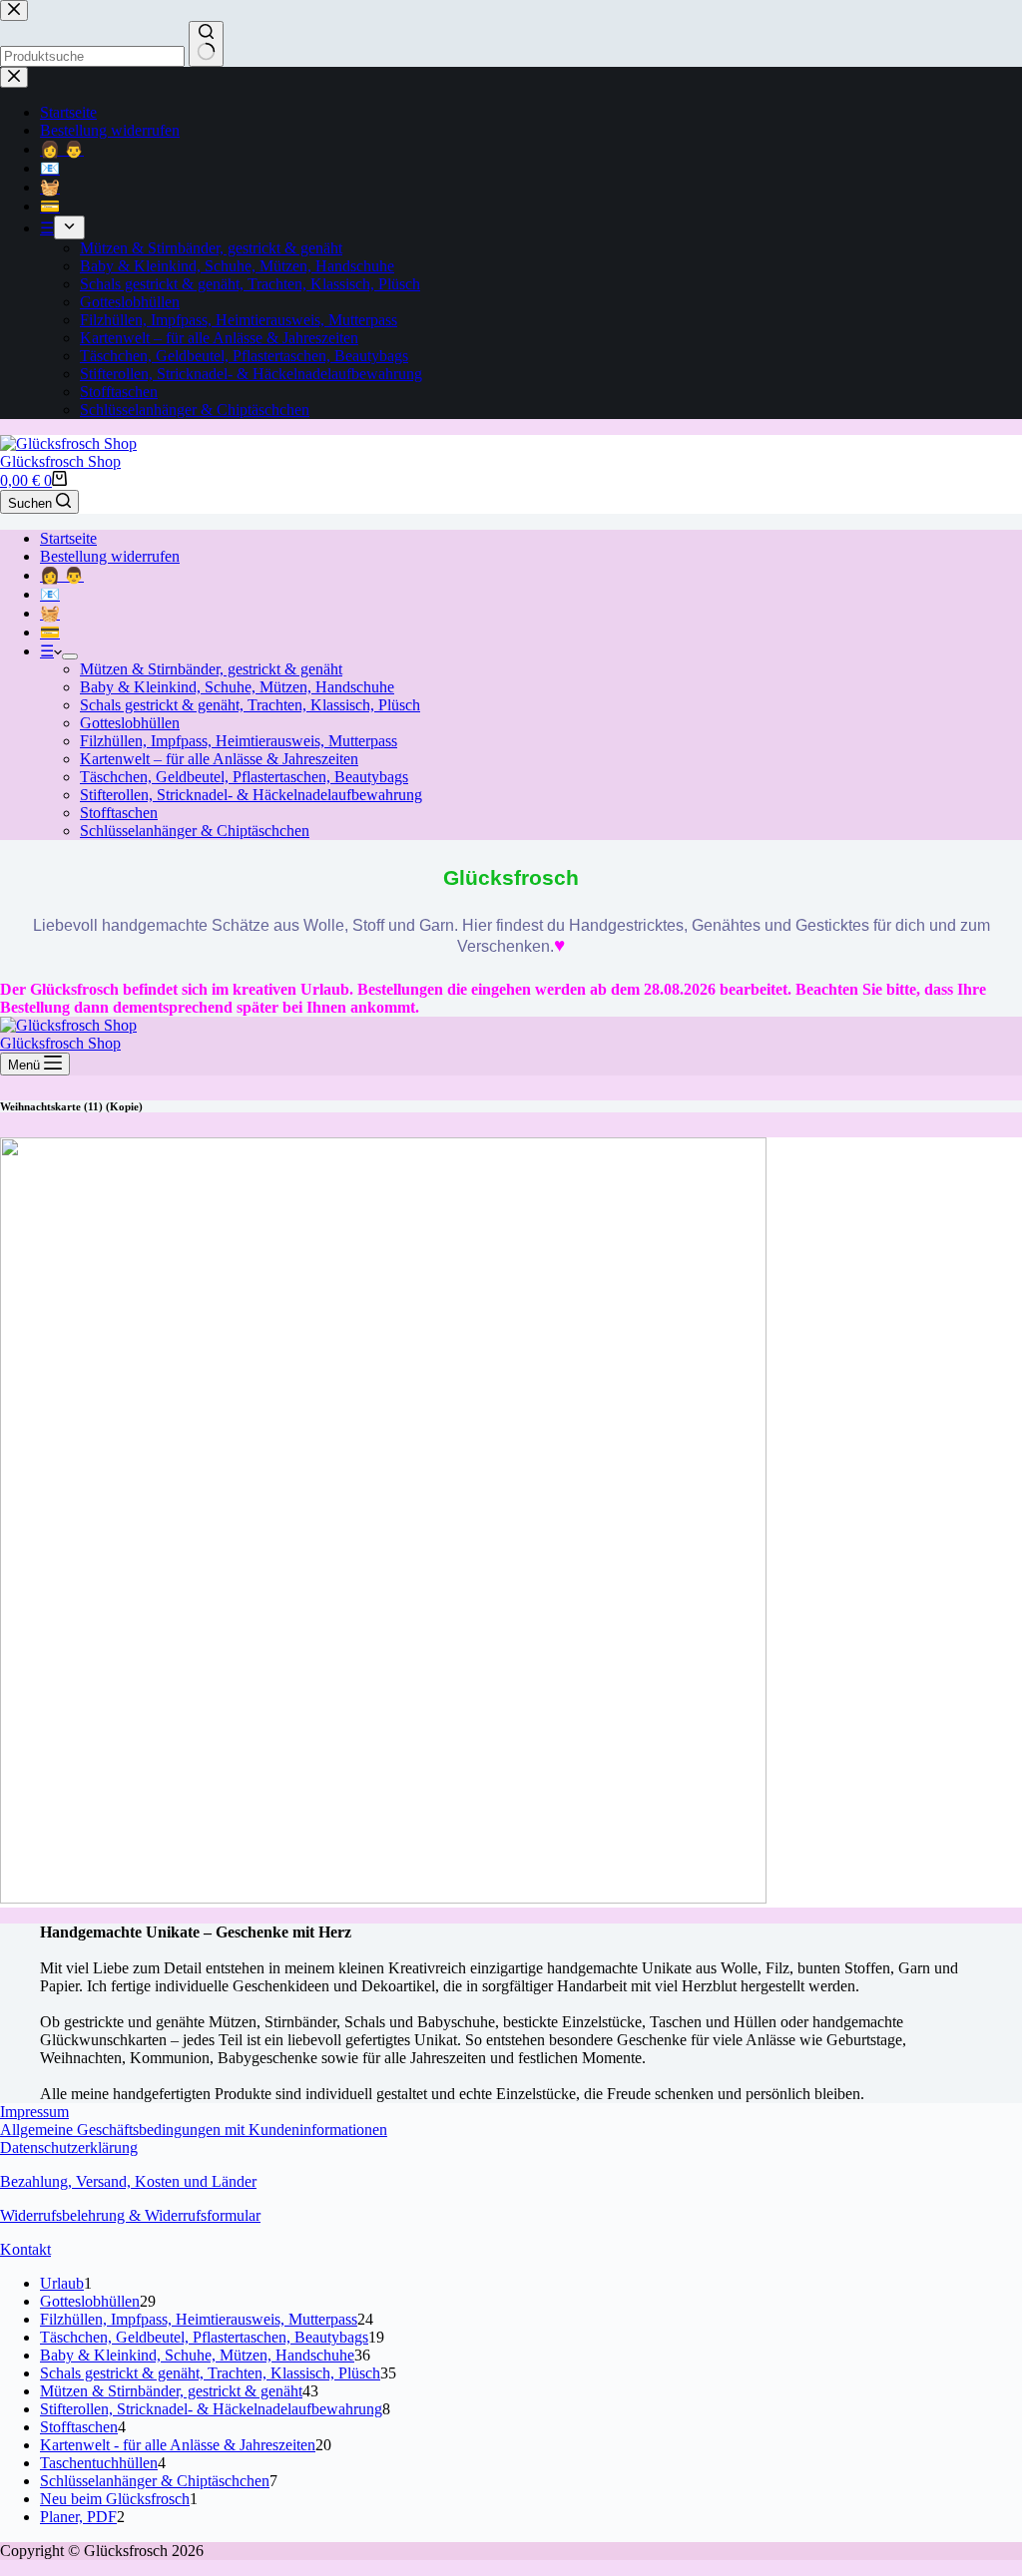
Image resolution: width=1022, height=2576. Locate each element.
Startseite (68, 538)
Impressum (34, 2112)
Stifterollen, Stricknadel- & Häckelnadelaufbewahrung (251, 795)
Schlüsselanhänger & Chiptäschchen (195, 831)
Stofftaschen (119, 813)
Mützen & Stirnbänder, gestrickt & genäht (211, 669)
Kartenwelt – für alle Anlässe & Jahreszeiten (219, 759)
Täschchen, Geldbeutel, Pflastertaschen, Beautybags (244, 777)
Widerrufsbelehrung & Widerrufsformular (130, 2215)
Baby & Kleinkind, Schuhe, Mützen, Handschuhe (237, 687)
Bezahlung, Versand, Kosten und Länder (128, 2181)
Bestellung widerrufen (110, 556)
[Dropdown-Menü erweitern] (70, 656)
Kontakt (25, 2249)
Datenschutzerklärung (69, 2147)
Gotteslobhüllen (130, 723)
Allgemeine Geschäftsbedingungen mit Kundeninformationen (194, 2130)
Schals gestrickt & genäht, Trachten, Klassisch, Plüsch (250, 705)
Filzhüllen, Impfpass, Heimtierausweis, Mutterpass (239, 741)
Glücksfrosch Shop (60, 461)
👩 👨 (62, 575)
